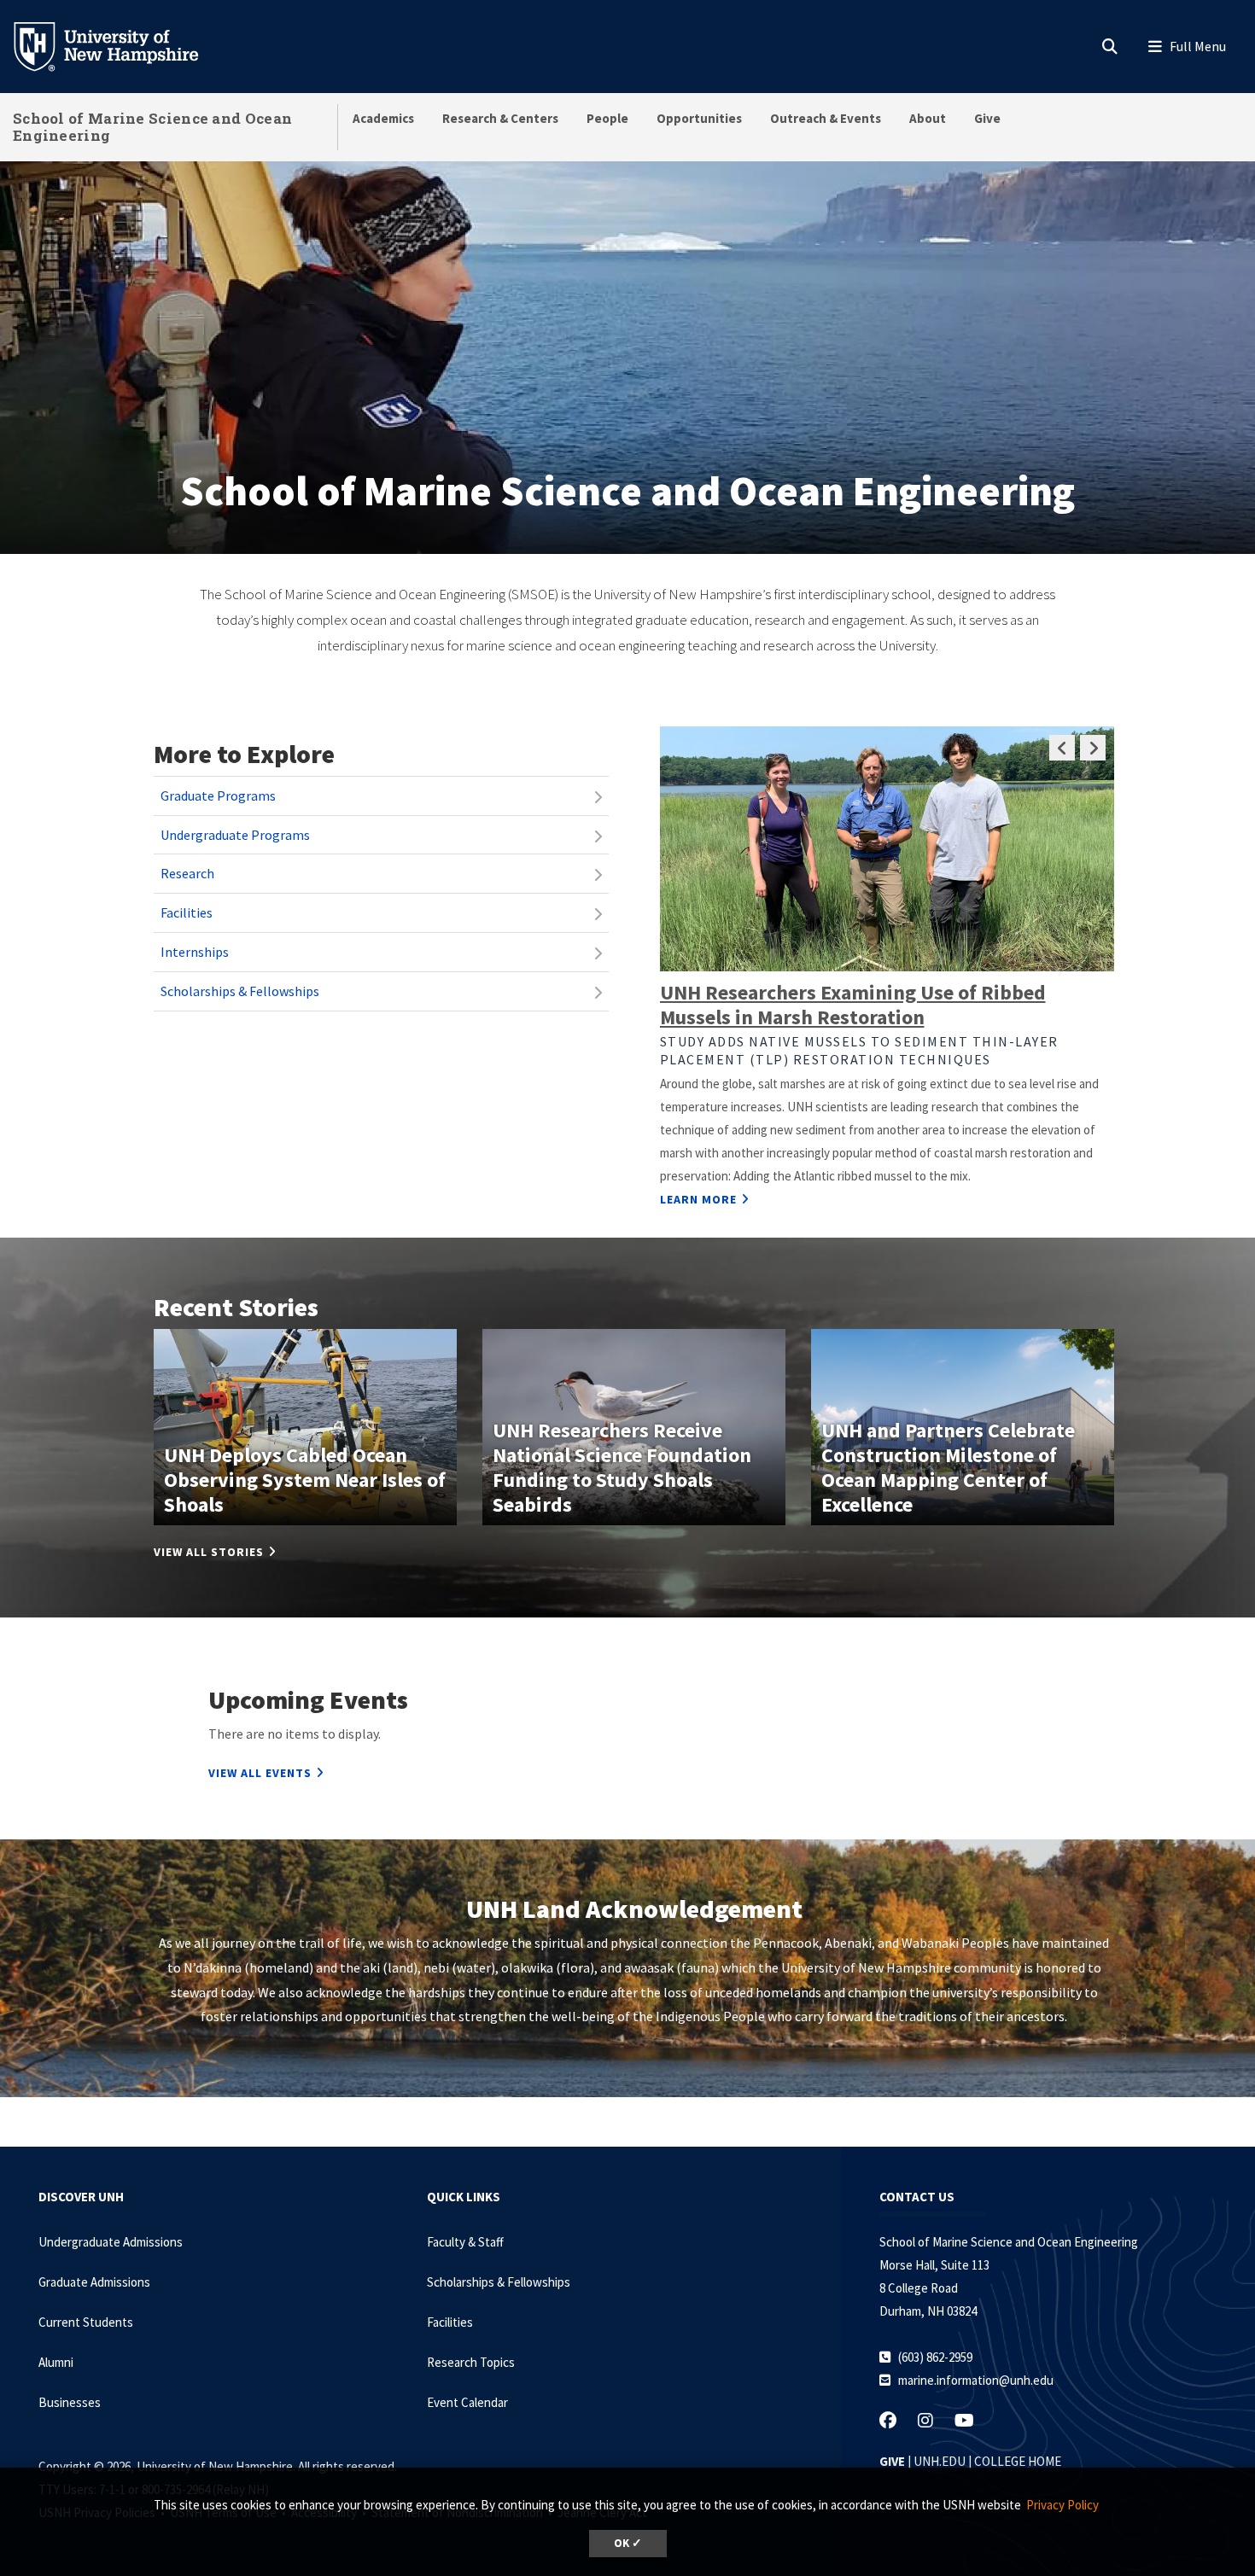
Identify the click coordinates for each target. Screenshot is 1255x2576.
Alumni (56, 2362)
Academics (383, 118)
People (607, 118)
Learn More (698, 1199)
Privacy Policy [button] (1062, 2505)
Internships (195, 952)
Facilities (187, 912)
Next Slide (1093, 748)
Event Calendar (467, 2402)
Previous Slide (1062, 748)
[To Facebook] (936, 2420)
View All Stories (209, 1552)
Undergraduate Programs (235, 835)
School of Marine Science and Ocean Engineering (152, 127)
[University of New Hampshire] (120, 45)
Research (187, 873)
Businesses (70, 2402)
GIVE (892, 2461)
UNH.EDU (940, 2461)
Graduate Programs (218, 796)
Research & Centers (500, 118)
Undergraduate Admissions (111, 2242)
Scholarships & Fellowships (240, 991)
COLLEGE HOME (1018, 2461)
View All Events (260, 1773)
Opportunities (699, 118)
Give (987, 118)
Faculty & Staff (465, 2242)
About (928, 118)
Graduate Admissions (94, 2282)
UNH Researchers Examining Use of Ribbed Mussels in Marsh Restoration (853, 1005)
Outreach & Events (826, 118)
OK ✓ (628, 2543)
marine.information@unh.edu (976, 2380)
